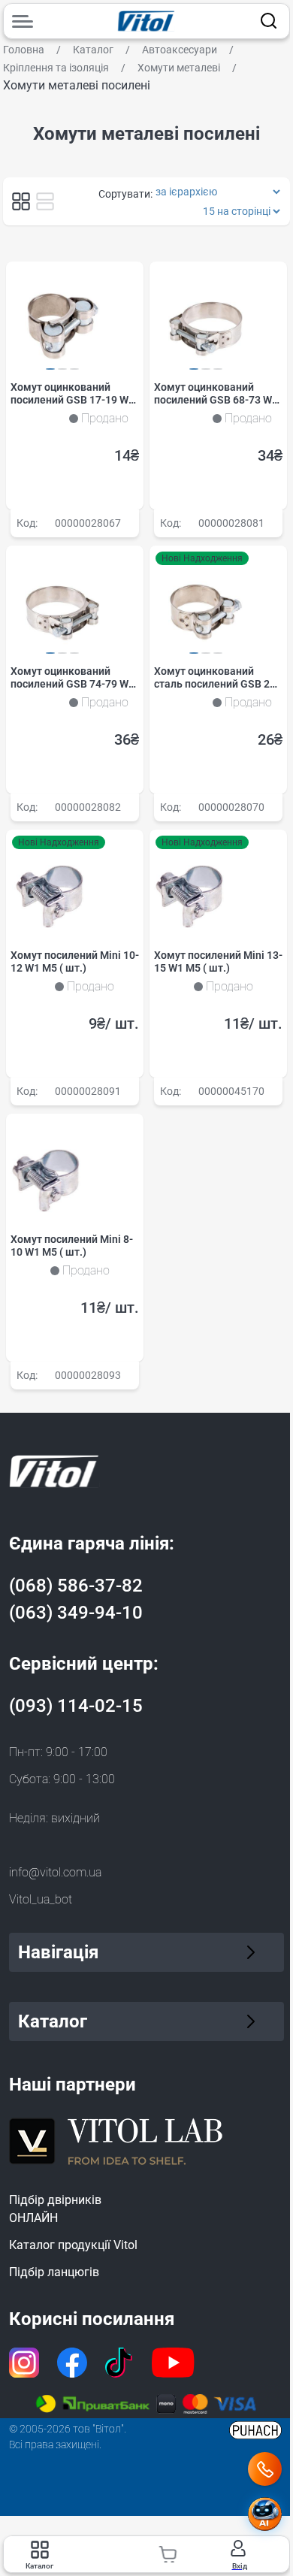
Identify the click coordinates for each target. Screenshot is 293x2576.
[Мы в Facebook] (72, 2363)
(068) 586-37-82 (76, 1586)
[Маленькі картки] (21, 201)
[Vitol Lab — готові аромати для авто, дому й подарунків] (116, 2139)
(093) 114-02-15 (76, 1706)
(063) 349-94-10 (76, 1613)
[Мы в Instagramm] (24, 2363)
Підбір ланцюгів (54, 2272)
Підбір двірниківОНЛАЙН (55, 2209)
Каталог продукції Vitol (73, 2245)
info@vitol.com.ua (55, 1872)
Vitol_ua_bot (41, 1899)
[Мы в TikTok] (119, 2363)
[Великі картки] (45, 201)
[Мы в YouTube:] (174, 2363)
